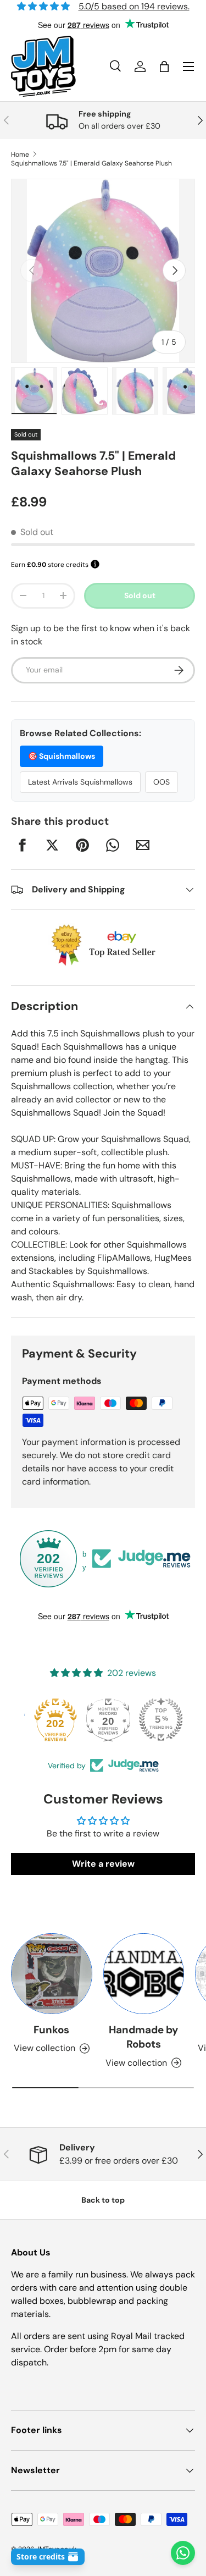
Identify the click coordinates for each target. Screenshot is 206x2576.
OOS (162, 782)
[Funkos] (52, 1974)
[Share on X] (52, 845)
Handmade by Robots (143, 2037)
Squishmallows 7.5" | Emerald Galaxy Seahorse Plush (91, 163)
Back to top (103, 2200)
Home (20, 155)
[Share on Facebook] (22, 845)
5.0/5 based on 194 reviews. (134, 6)
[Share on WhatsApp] (113, 845)
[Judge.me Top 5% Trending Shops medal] (156, 1719)
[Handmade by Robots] (144, 1974)
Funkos (51, 2030)
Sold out (140, 595)
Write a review (103, 1864)
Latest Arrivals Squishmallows (80, 782)
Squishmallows (62, 756)
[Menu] (188, 67)
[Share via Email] (143, 845)
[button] (164, 67)
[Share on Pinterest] (82, 845)
